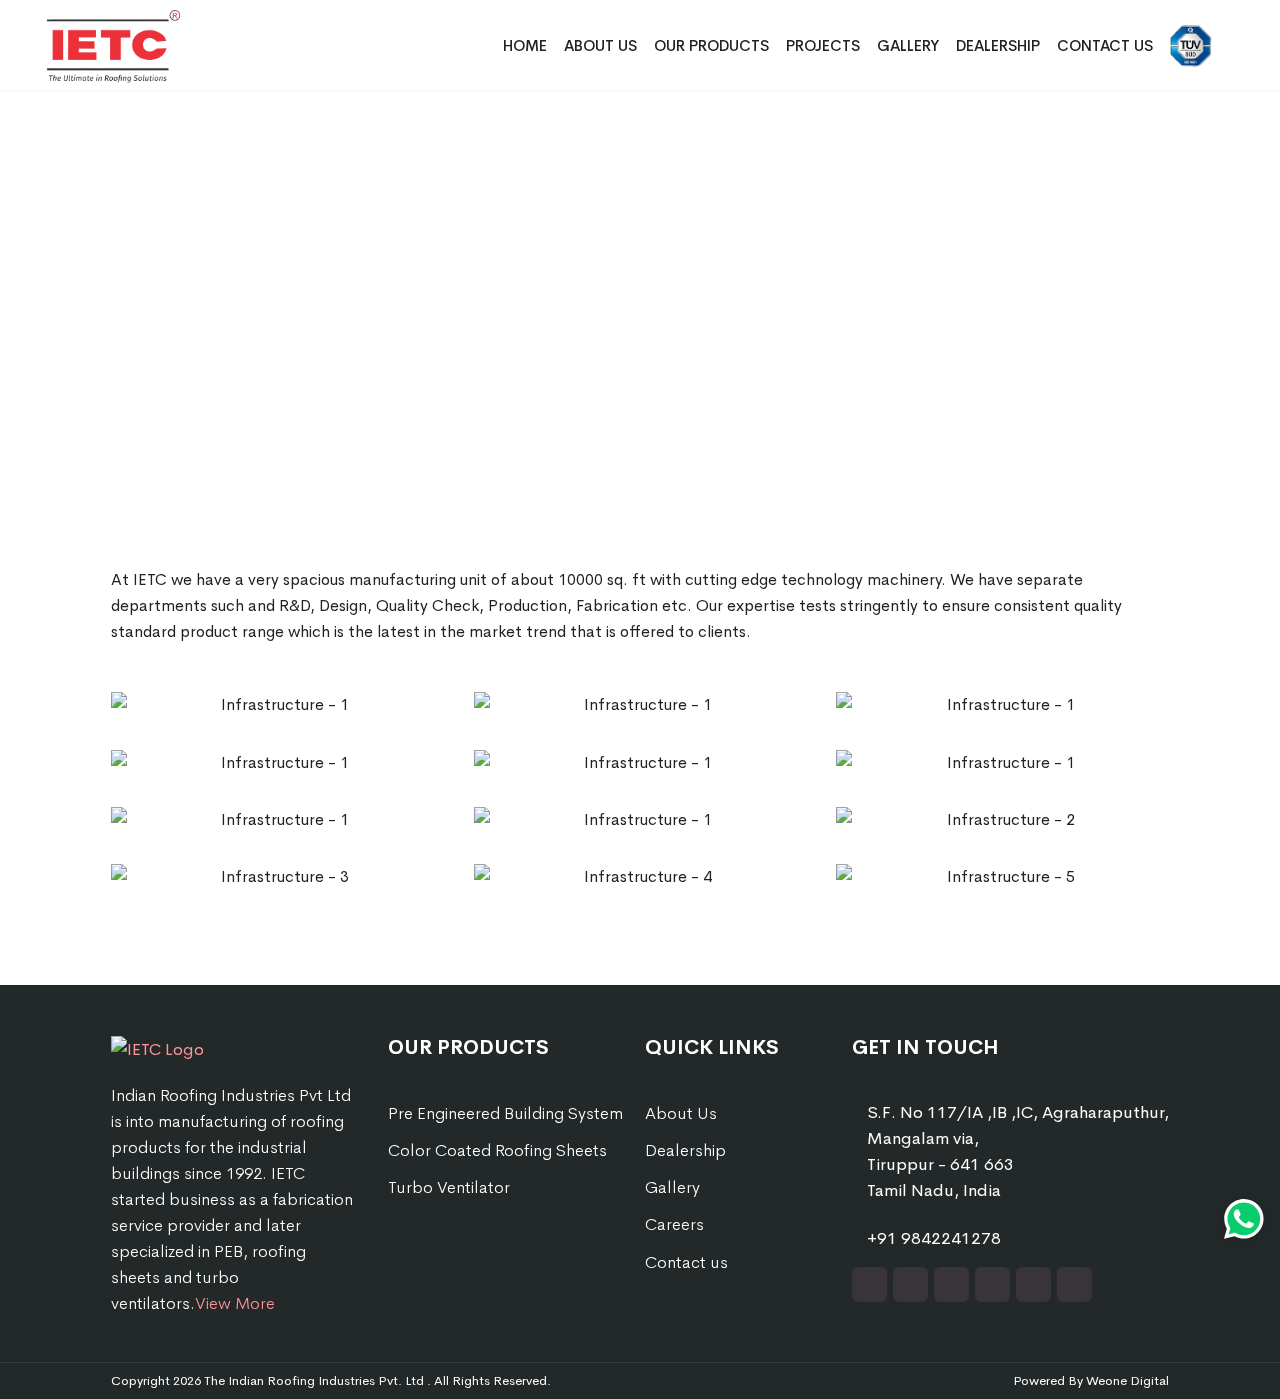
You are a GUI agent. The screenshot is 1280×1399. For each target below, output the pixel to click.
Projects (823, 45)
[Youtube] (1033, 1284)
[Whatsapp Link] (1244, 1219)
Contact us (686, 1262)
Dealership (998, 45)
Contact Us (1105, 45)
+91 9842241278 (934, 1238)
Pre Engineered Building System (505, 1113)
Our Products (711, 45)
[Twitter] (910, 1284)
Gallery (908, 45)
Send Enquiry (1256, 843)
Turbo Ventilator (449, 1187)
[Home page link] (178, 1048)
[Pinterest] (1074, 1284)
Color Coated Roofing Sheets (497, 1150)
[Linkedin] (951, 1284)
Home (525, 45)
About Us (600, 45)
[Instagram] (992, 1284)
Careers (674, 1224)
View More (235, 1303)
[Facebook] (869, 1284)
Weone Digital (1127, 1380)
